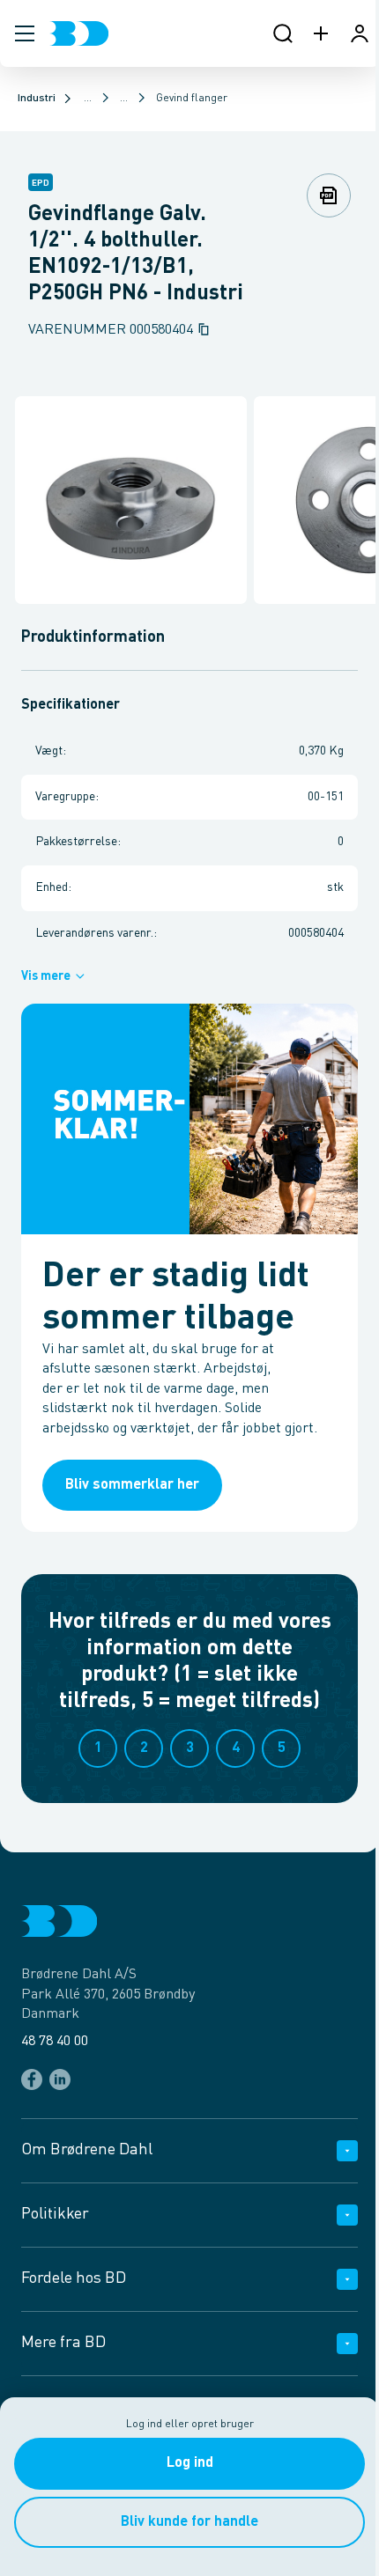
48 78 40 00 (55, 2042)
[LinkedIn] (60, 2079)
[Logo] (79, 33)
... (88, 99)
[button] (25, 33)
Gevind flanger (192, 99)
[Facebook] (32, 2079)
